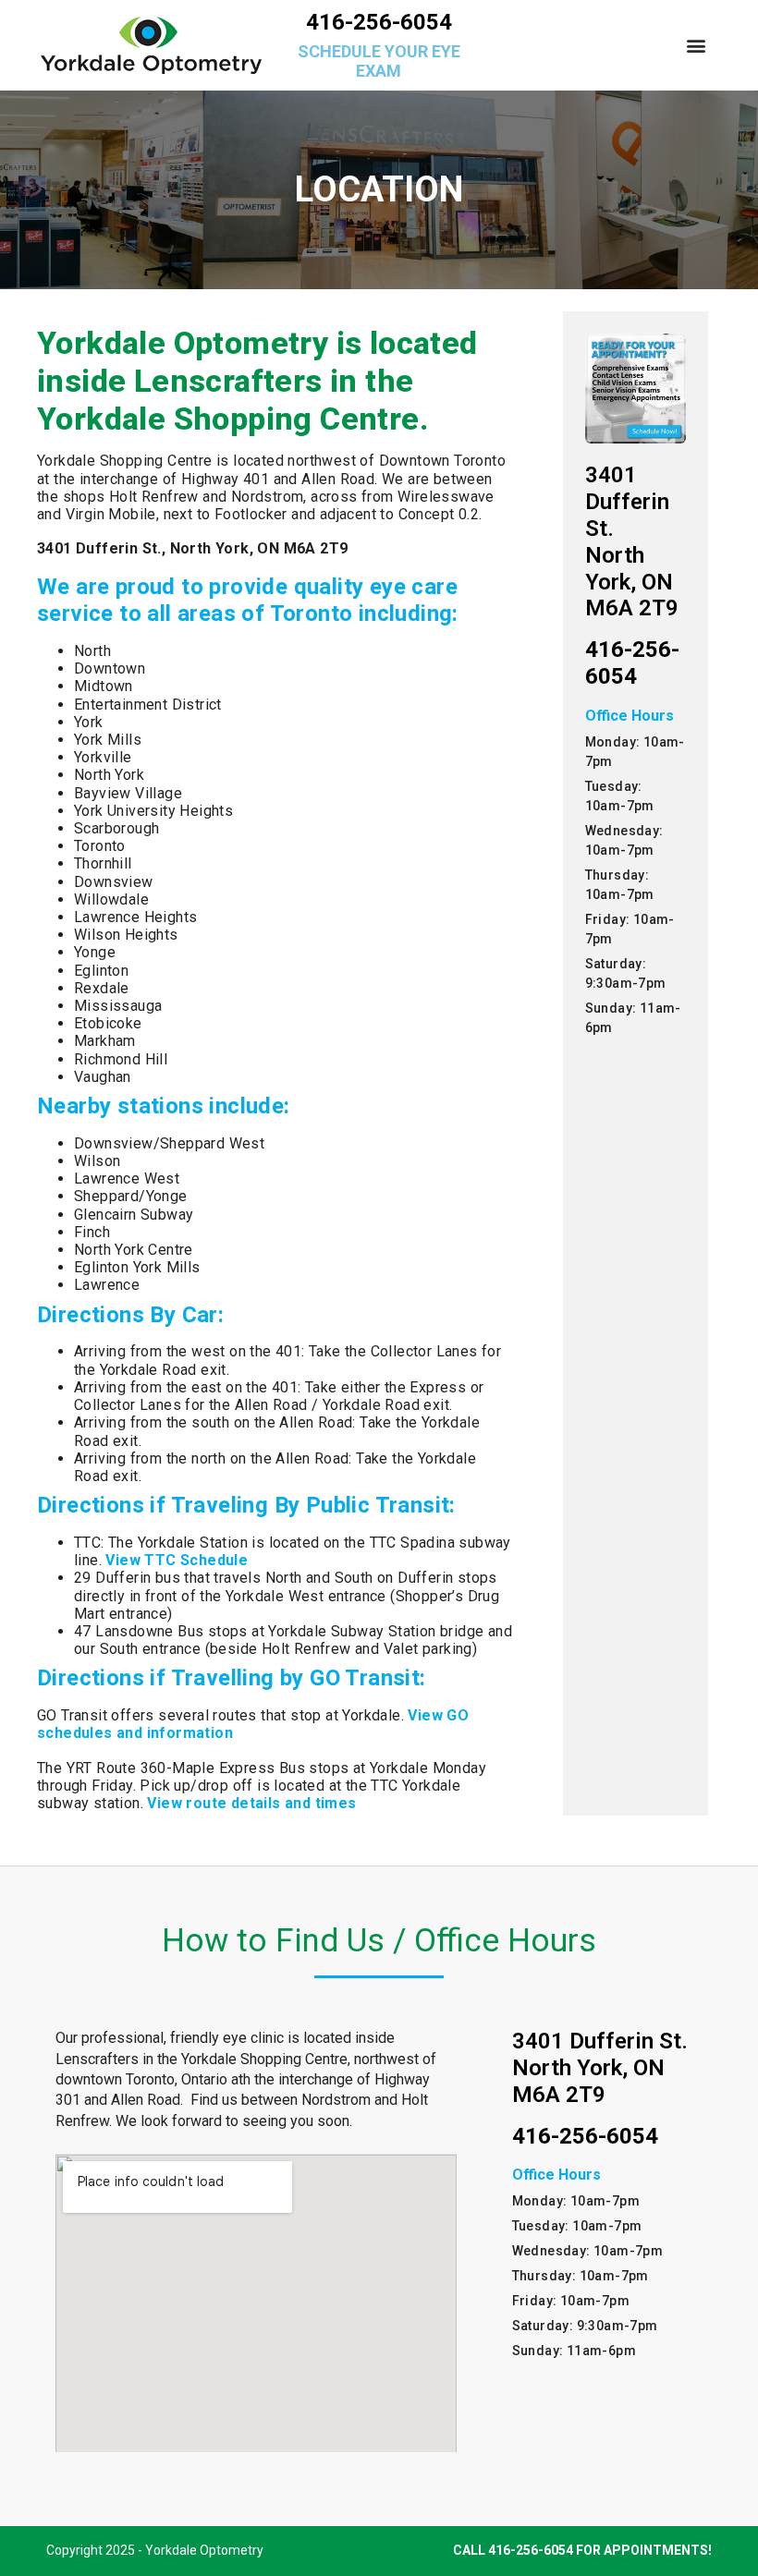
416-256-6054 (379, 22)
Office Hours (630, 716)
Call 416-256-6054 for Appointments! (582, 2550)
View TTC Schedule (177, 1560)
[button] (697, 45)
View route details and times (251, 1803)
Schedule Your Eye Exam (379, 61)
